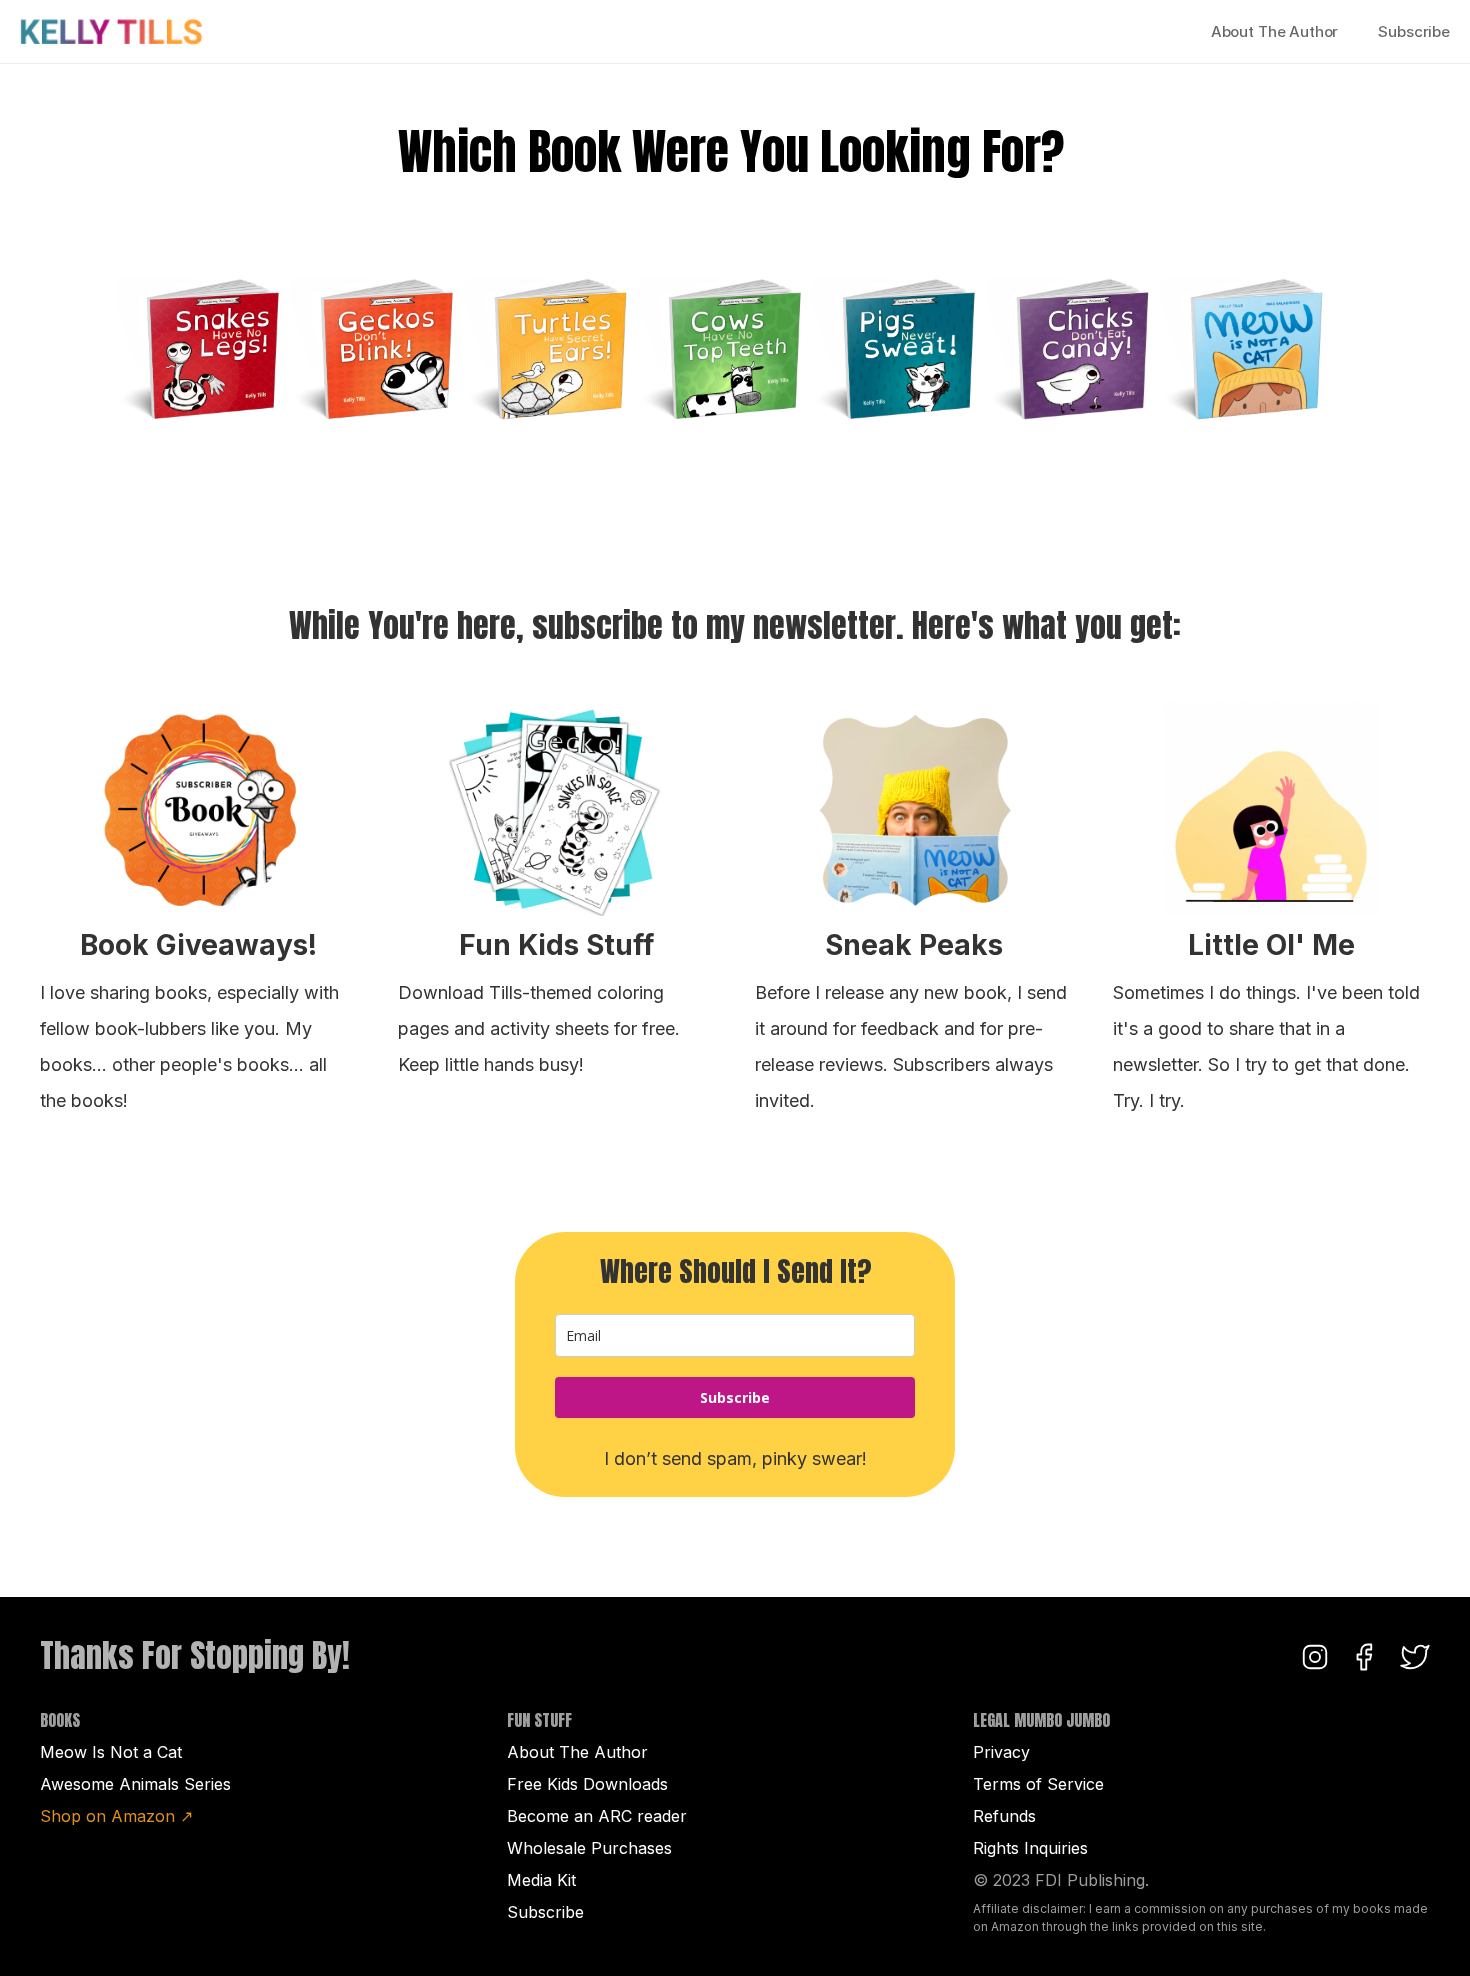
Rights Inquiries (1030, 1848)
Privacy (1001, 1752)
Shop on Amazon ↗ (116, 1816)
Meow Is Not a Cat (111, 1752)
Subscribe (1414, 31)
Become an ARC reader (597, 1816)
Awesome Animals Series (135, 1784)
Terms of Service (1038, 1784)
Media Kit (541, 1880)
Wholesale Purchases (589, 1848)
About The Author (1275, 31)
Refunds (1004, 1816)
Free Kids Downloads (587, 1784)
